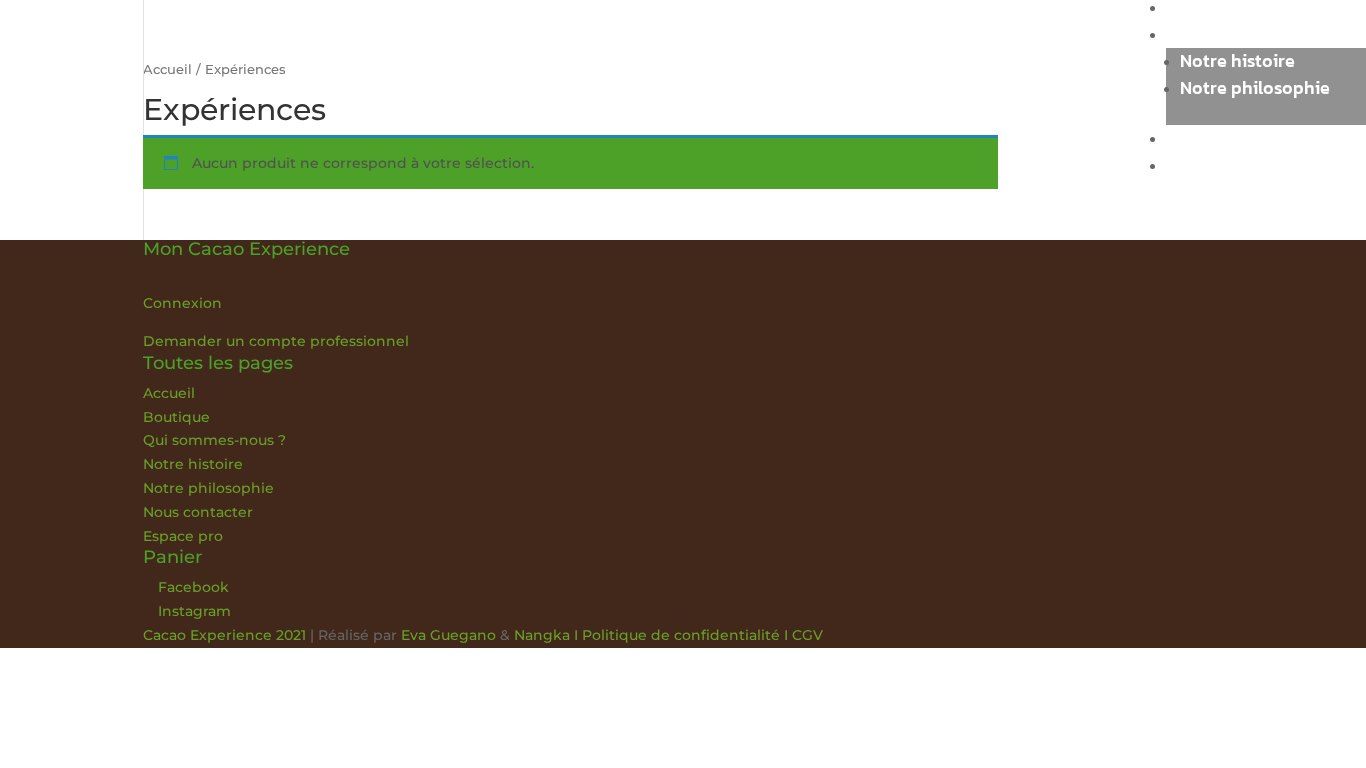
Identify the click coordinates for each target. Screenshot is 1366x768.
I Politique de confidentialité (675, 635)
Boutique (176, 417)
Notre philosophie (1255, 87)
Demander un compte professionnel (276, 341)
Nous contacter (1229, 137)
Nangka (542, 635)
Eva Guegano (448, 635)
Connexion (182, 303)
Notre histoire (1237, 60)
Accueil (169, 393)
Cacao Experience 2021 (224, 635)
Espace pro (1211, 164)
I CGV (801, 635)
